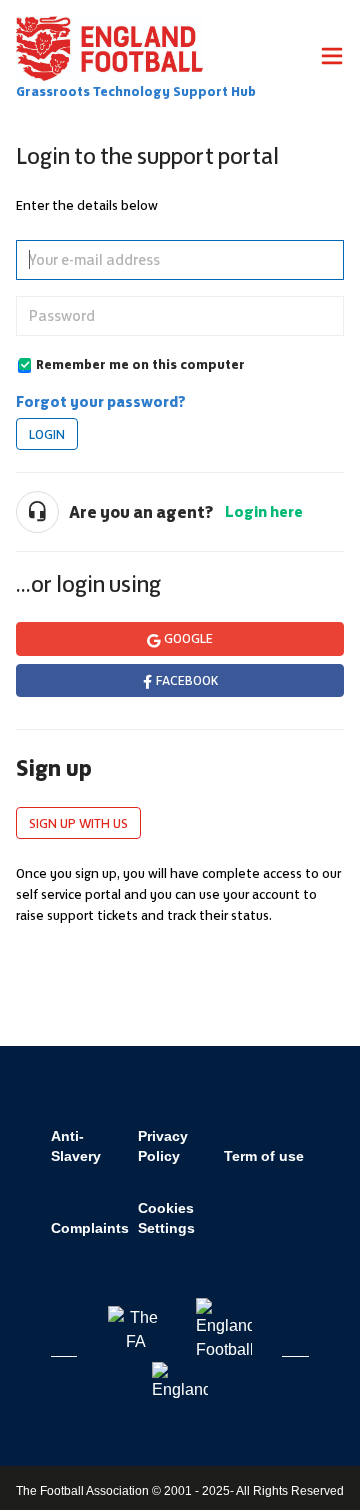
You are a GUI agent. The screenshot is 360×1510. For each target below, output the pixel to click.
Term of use (264, 1156)
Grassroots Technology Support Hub (136, 91)
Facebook (187, 680)
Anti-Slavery (76, 1146)
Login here (264, 511)
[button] (332, 59)
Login (47, 434)
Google (188, 638)
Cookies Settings (166, 1218)
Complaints (90, 1228)
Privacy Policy (163, 1146)
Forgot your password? (101, 401)
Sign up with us (78, 823)
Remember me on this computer (140, 364)
